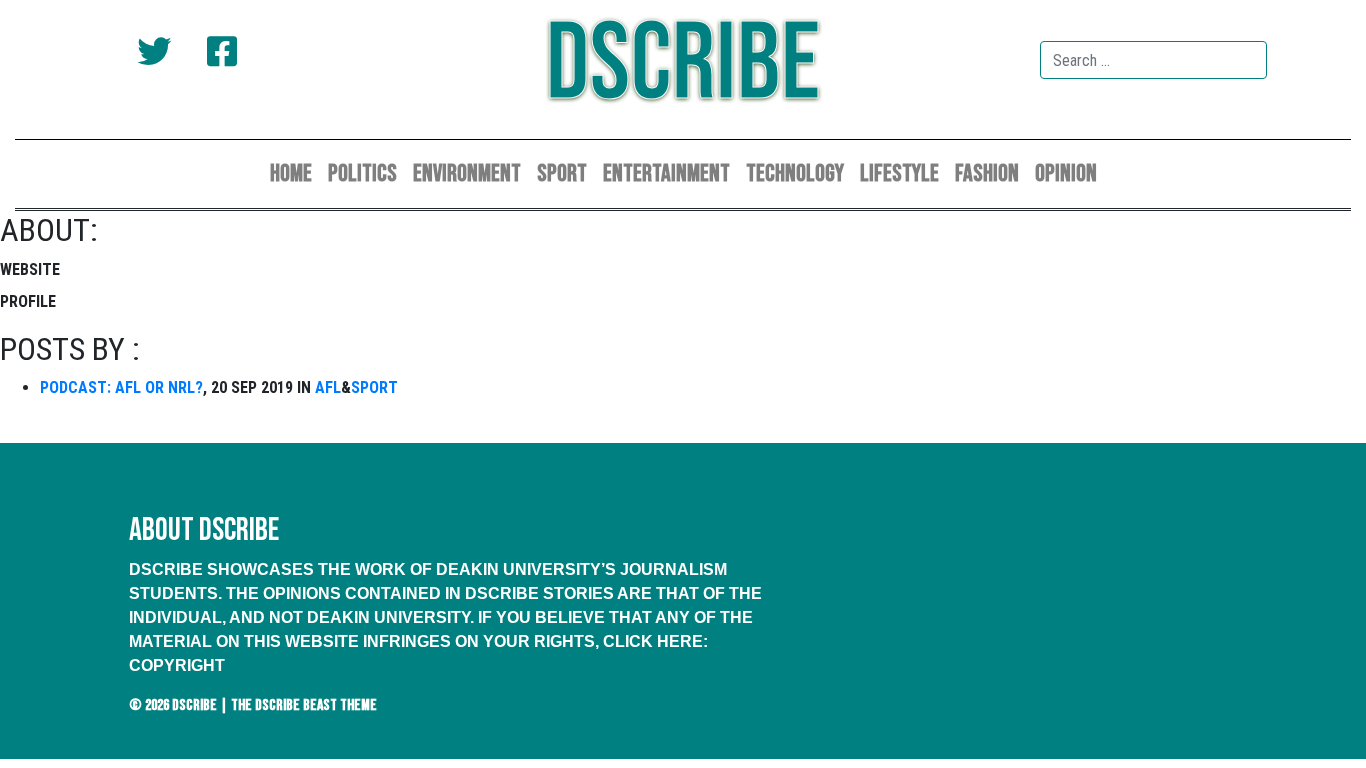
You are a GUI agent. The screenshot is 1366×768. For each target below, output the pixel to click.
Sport (562, 173)
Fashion (987, 173)
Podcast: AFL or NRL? (121, 387)
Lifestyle (899, 173)
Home (291, 173)
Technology (795, 173)
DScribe (683, 65)
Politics (362, 173)
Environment (467, 173)
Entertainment (666, 173)
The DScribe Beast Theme (304, 705)
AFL (328, 387)
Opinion (1066, 173)
